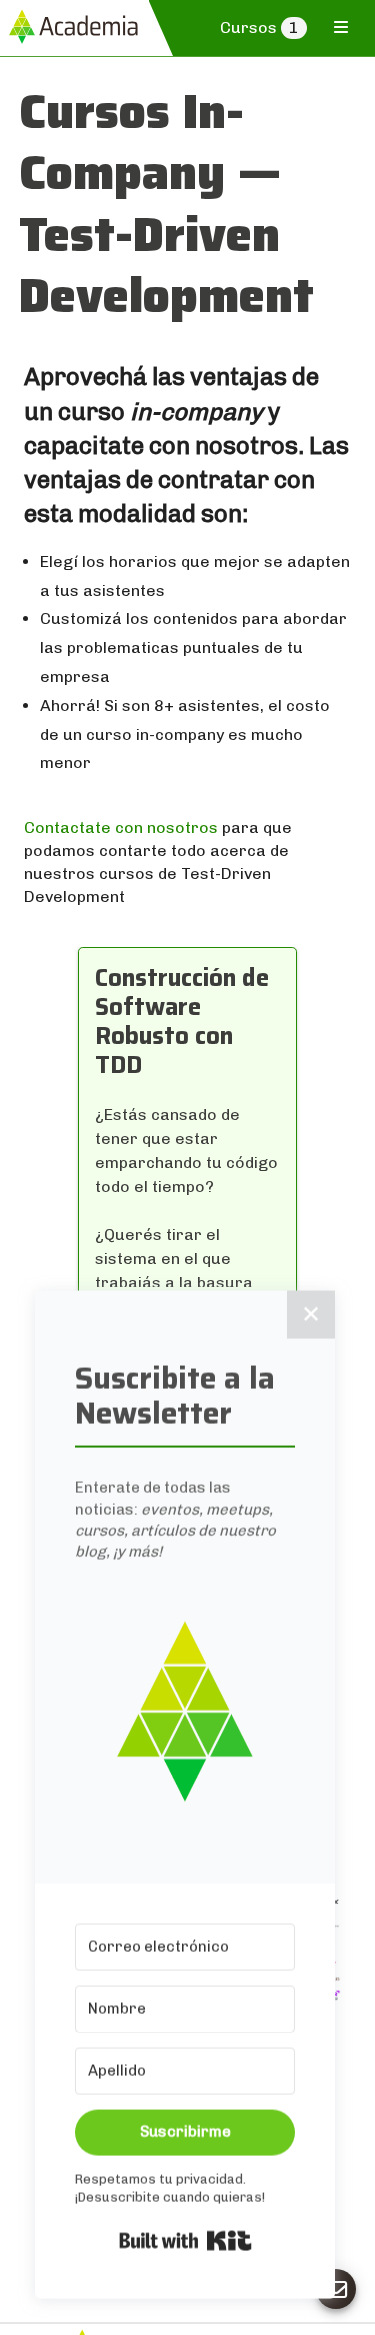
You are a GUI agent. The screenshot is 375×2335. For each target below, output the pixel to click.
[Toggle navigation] (341, 27)
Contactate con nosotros (121, 827)
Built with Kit (185, 2237)
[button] (185, 1708)
